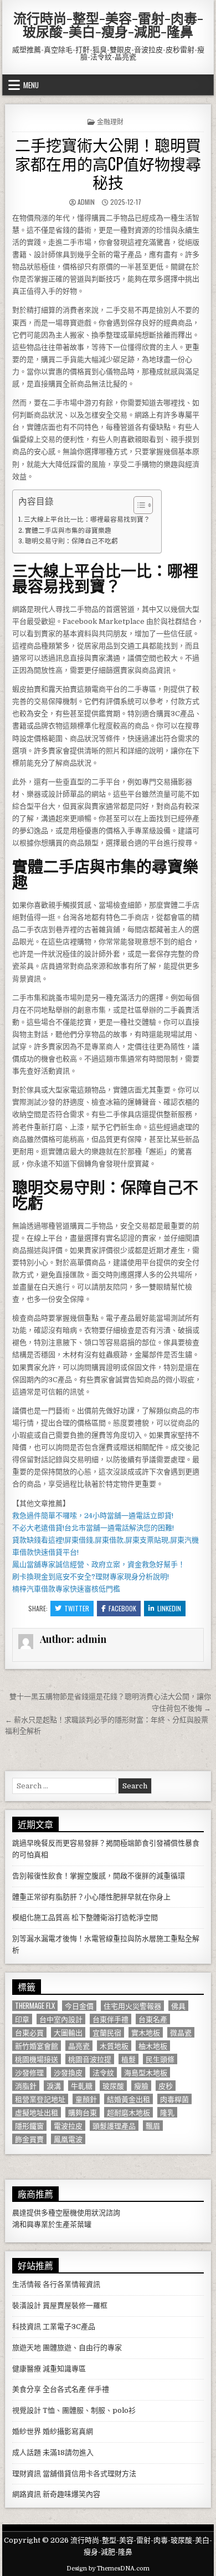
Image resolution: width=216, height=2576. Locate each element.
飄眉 (153, 2126)
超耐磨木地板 (128, 2112)
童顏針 (86, 2099)
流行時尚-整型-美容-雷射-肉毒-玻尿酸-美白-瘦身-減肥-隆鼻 (108, 24)
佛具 (178, 2006)
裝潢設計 (27, 2305)
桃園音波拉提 (90, 2059)
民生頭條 (160, 2059)
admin (86, 202)
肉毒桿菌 (174, 2099)
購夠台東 (83, 2112)
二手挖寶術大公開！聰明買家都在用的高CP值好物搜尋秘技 (108, 163)
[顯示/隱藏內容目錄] (138, 505)
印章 (22, 2019)
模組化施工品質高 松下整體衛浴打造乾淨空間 (85, 1917)
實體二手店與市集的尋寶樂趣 (68, 531)
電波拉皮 (68, 2126)
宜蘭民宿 (107, 2032)
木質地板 (114, 2046)
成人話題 (27, 2453)
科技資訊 (27, 2327)
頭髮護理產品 (114, 2126)
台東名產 (153, 2019)
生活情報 (27, 2284)
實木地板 (146, 2032)
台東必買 (29, 2032)
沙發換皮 (68, 2072)
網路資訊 (27, 2494)
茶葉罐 (81, 2224)
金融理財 (110, 121)
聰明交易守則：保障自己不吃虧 (71, 541)
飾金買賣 (29, 2139)
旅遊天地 (27, 2348)
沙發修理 (29, 2072)
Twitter (77, 1608)
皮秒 (166, 2086)
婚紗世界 (27, 2431)
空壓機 (66, 2213)
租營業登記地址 (40, 2099)
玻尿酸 (113, 2086)
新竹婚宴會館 (37, 2046)
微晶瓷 (181, 2032)
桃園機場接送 (37, 2059)
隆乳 (167, 2112)
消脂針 (26, 2086)
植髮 (128, 2059)
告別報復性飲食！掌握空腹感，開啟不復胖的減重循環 (99, 1876)
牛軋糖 (82, 2086)
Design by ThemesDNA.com (108, 2569)
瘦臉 (141, 2086)
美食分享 (27, 2389)
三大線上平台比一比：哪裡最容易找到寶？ (87, 520)
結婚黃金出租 (128, 2099)
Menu (31, 85)
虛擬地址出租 (37, 2112)
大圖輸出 (68, 2032)
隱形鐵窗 (29, 2126)
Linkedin (169, 1608)
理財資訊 (27, 2474)
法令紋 (103, 2072)
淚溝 (54, 2086)
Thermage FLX (35, 2006)
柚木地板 (153, 2046)
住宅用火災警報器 (132, 2006)
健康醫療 (27, 2369)
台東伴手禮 (110, 2019)
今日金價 (79, 2006)
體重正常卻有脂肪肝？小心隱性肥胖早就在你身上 (91, 1897)
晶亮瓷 (79, 2046)
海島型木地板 (146, 2072)
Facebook (122, 1608)
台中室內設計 (61, 2019)
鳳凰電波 (68, 2139)
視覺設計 (27, 2410)
